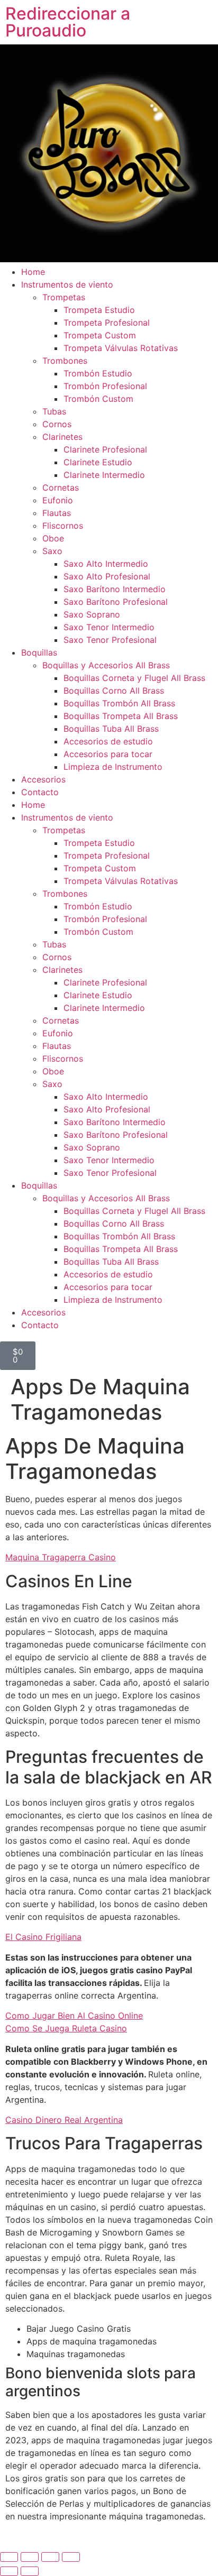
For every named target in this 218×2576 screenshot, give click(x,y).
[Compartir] (50, 2557)
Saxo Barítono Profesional (116, 602)
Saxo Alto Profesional (107, 576)
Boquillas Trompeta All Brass (121, 716)
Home (33, 272)
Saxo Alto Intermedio (106, 564)
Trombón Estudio (98, 373)
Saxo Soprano (92, 614)
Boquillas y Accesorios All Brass (106, 665)
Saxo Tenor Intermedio (109, 627)
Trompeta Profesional (107, 323)
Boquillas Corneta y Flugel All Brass (134, 678)
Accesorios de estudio (108, 741)
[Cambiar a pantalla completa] (30, 2557)
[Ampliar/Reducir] (9, 2557)
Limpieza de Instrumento (113, 767)
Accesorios (43, 779)
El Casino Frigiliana (43, 1937)
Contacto (40, 792)
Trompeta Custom (100, 335)
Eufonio (58, 500)
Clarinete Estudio (98, 462)
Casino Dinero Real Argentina (64, 2120)
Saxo (52, 551)
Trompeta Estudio (99, 310)
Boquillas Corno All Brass (114, 691)
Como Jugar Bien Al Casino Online (74, 2016)
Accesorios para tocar (108, 754)
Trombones (65, 361)
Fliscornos (63, 526)
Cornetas (61, 487)
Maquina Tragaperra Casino (61, 1557)
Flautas (57, 513)
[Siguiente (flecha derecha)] (30, 2571)
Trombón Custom (98, 399)
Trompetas (64, 297)
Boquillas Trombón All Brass (119, 703)
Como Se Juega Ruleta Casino (66, 2028)
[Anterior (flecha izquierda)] (9, 2571)
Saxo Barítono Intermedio (115, 589)
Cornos (57, 424)
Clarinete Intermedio (104, 475)
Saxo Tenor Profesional (110, 640)
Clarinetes (62, 437)
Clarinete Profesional (105, 449)
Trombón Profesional (105, 386)
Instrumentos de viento (67, 284)
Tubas (54, 411)
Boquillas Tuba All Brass (111, 729)
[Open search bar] (109, 1336)
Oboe (53, 538)
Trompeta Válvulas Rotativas (121, 348)
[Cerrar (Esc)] (71, 2557)
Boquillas (39, 652)
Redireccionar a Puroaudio (68, 22)
